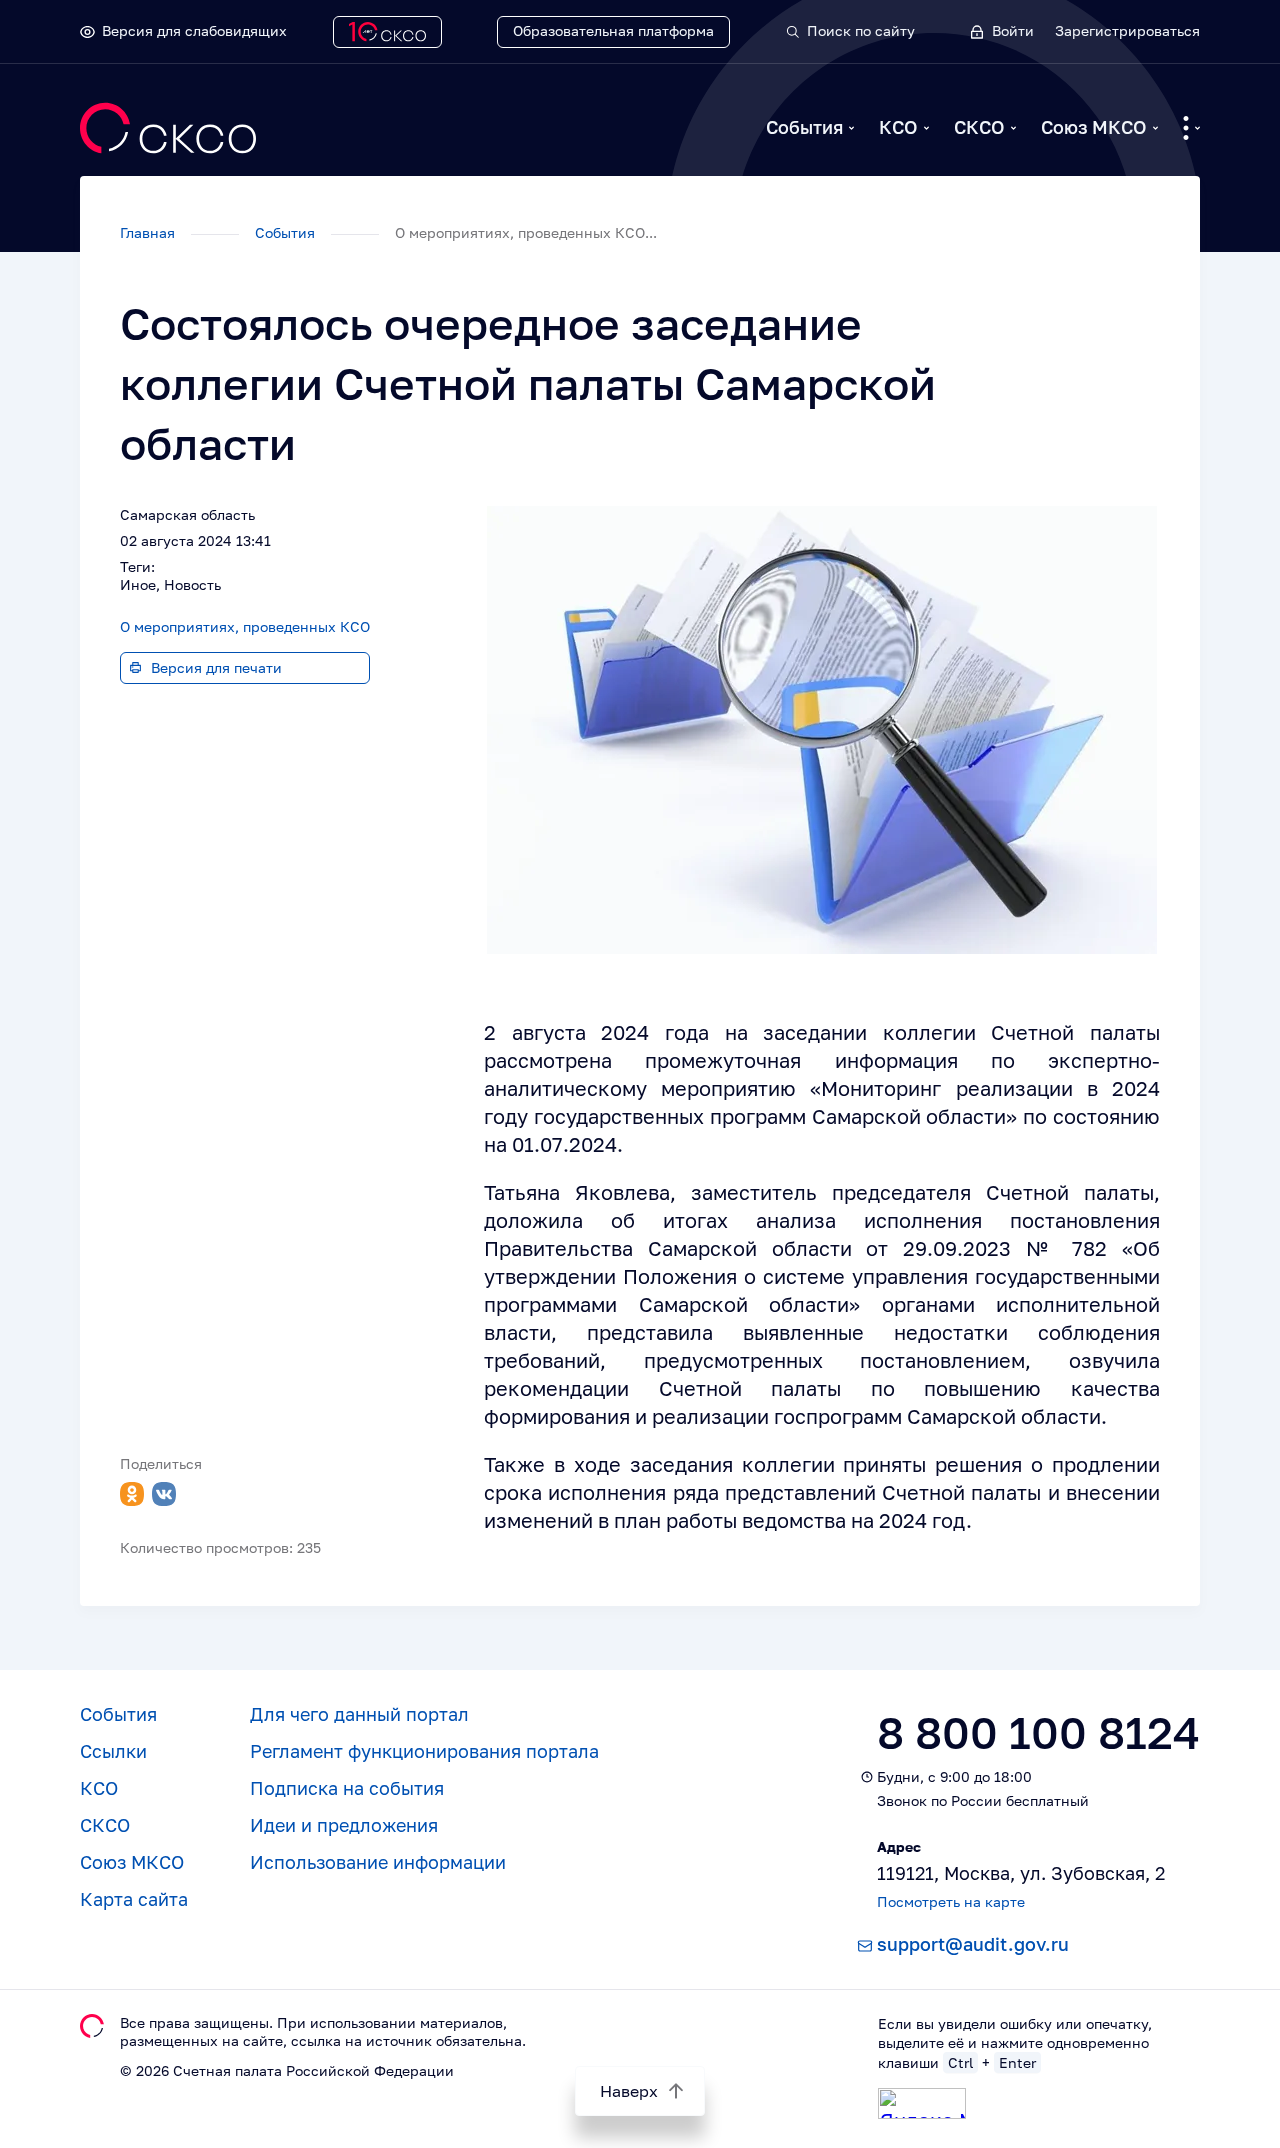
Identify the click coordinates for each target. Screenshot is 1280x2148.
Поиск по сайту (861, 30)
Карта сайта (134, 1899)
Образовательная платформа (613, 30)
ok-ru (132, 1494)
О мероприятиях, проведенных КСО (245, 626)
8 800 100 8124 (1038, 1732)
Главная (149, 232)
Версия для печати (216, 667)
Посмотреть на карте (951, 1901)
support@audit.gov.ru (973, 1944)
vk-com (164, 1494)
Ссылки (113, 1751)
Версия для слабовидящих (194, 30)
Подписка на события (347, 1788)
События (804, 127)
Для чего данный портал (359, 1714)
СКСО (979, 127)
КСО (898, 127)
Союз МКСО (1094, 127)
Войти (1013, 30)
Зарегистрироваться (1127, 30)
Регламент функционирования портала (424, 1751)
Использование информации (378, 1862)
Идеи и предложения (344, 1825)
